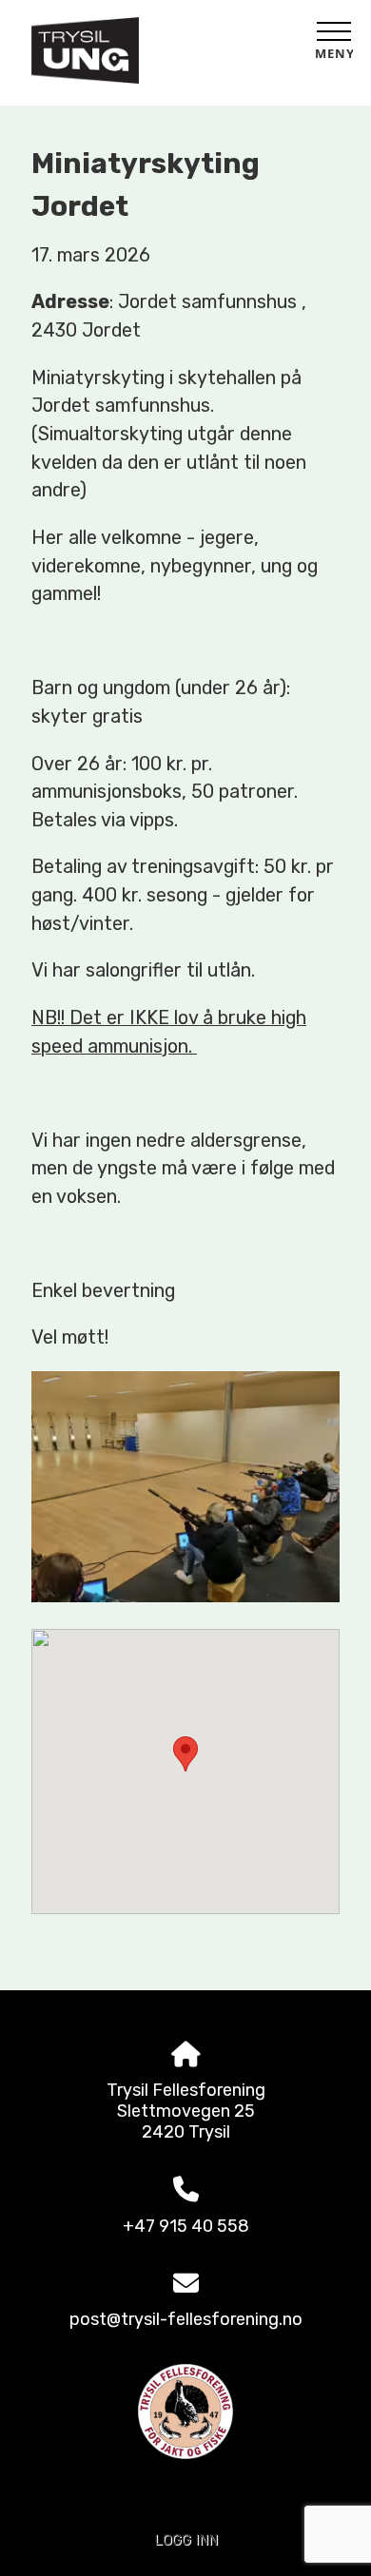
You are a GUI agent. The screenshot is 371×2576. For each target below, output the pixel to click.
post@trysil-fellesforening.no (186, 2319)
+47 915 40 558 (186, 2226)
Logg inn (186, 2540)
